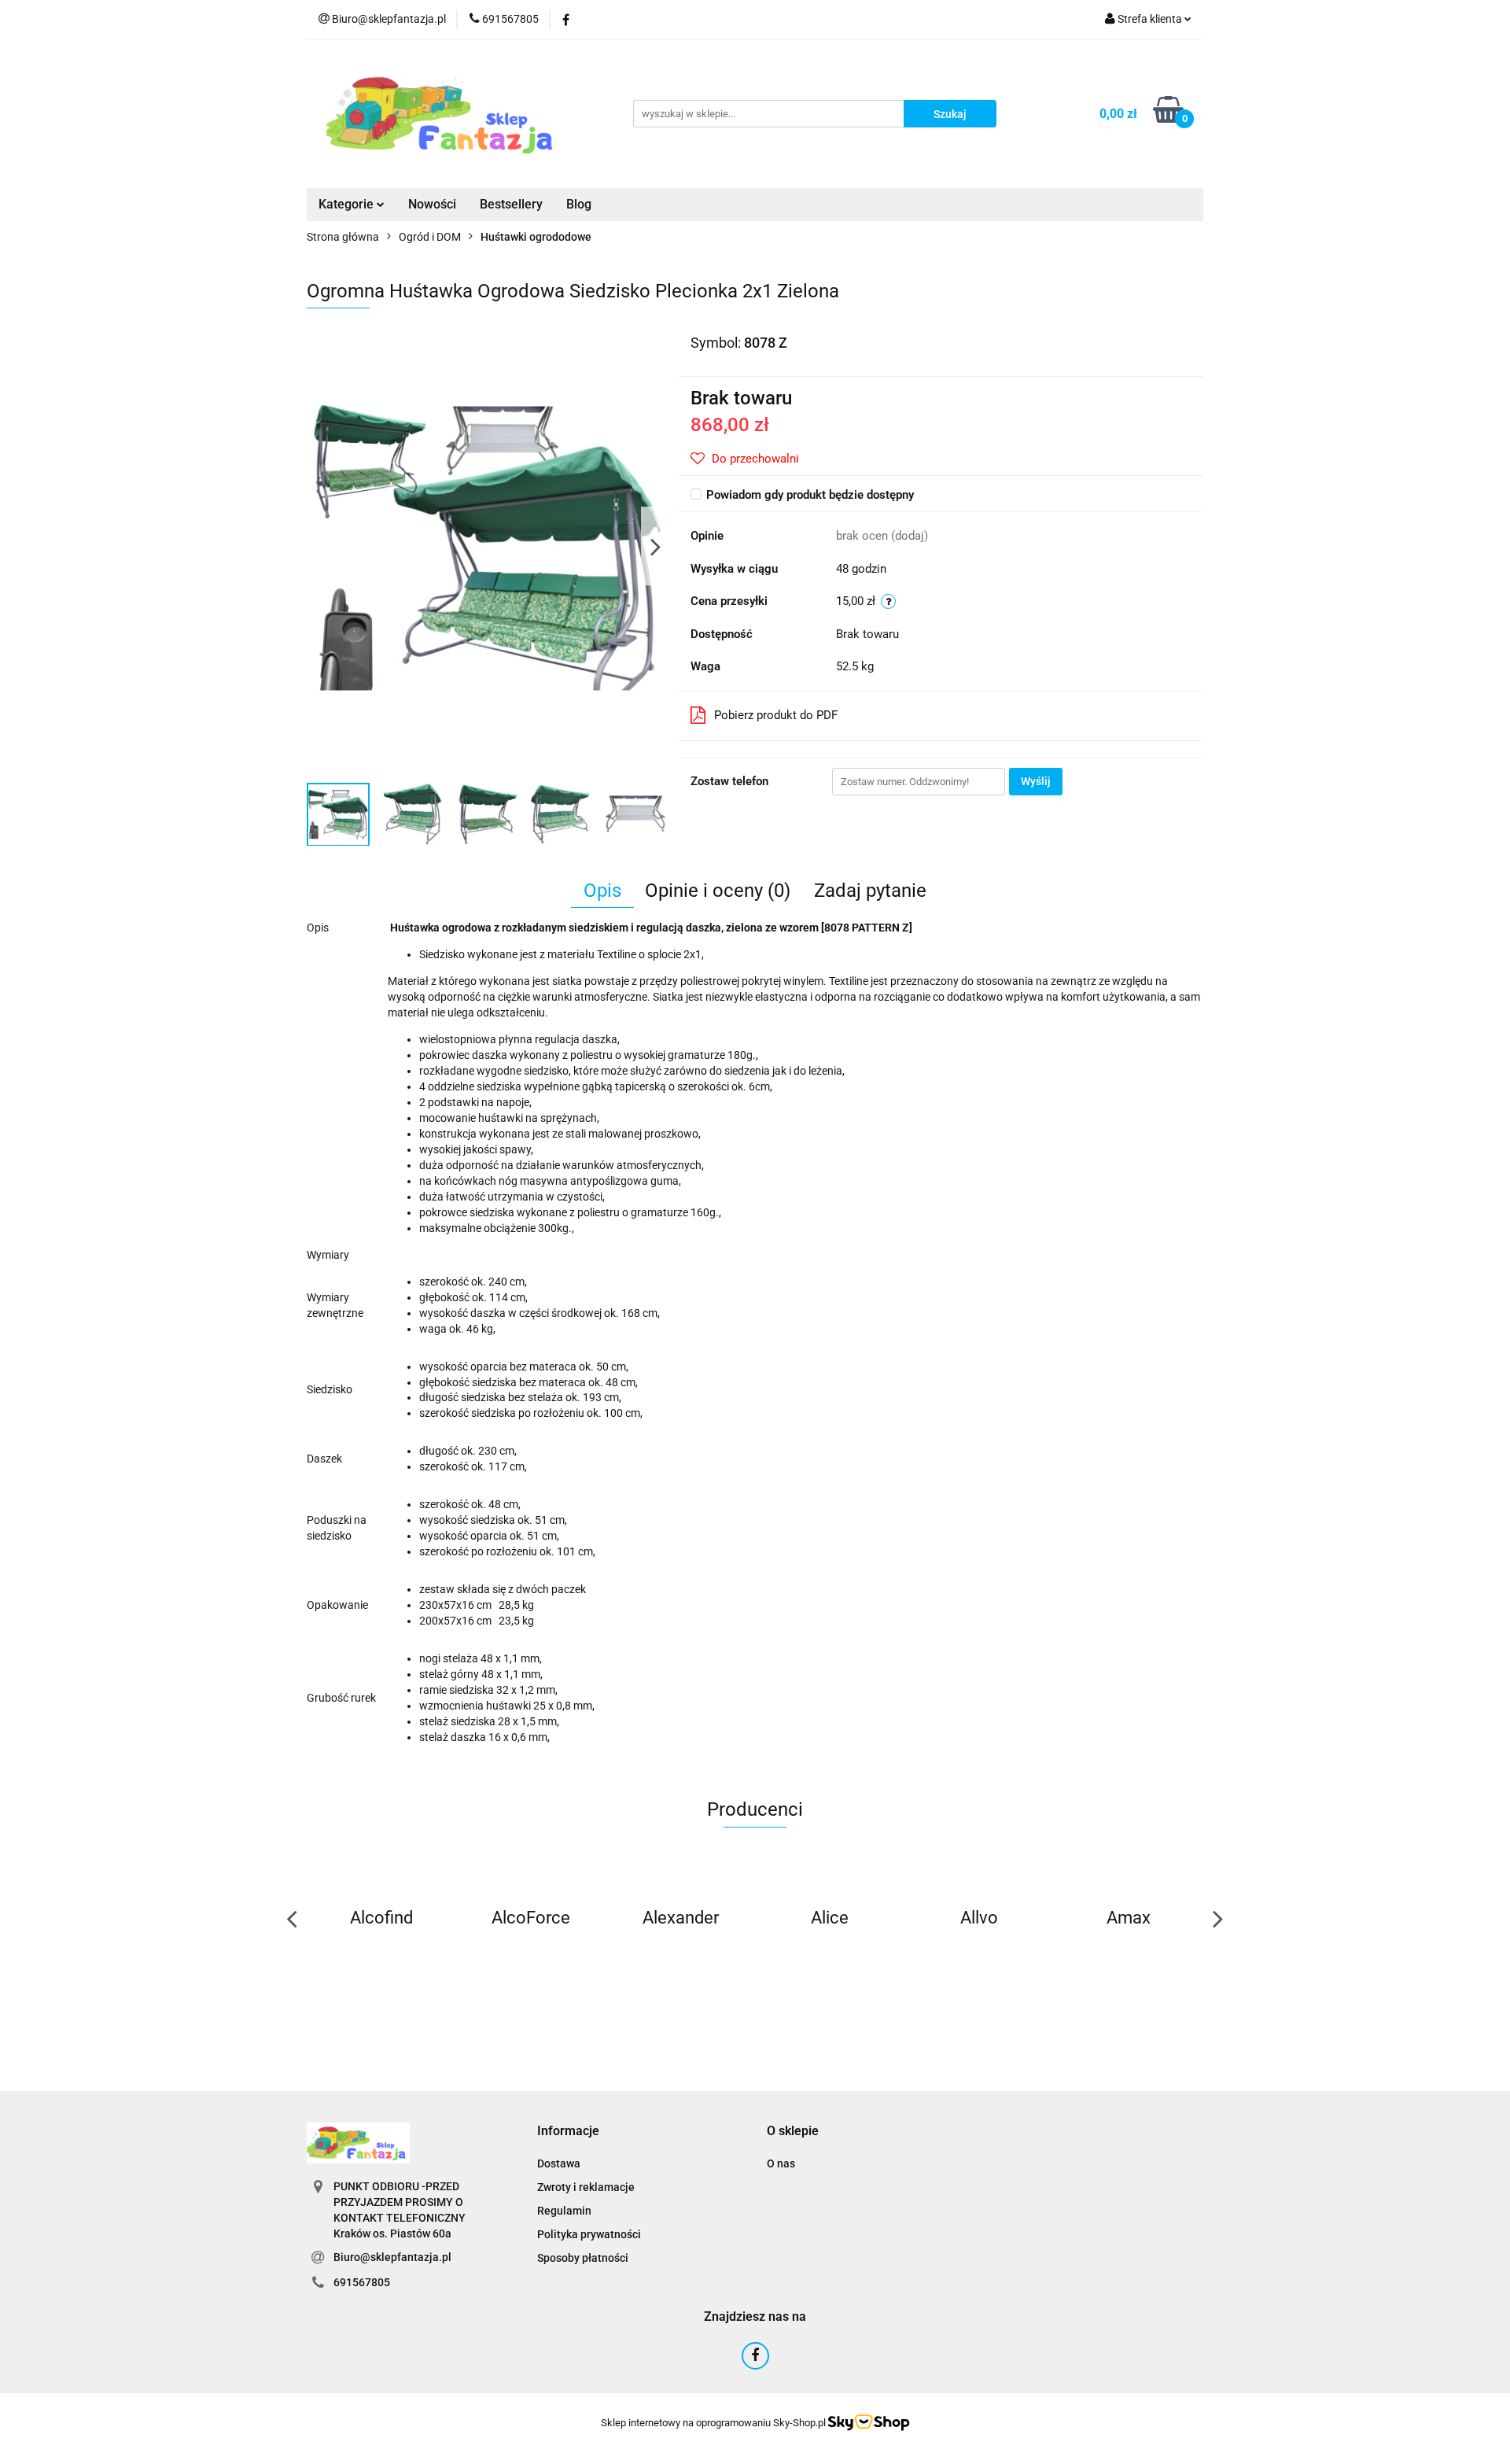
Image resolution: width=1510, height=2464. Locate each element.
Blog (579, 204)
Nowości (432, 204)
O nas (781, 2163)
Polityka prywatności (589, 2234)
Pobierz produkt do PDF (776, 715)
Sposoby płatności (583, 2258)
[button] (568, 2132)
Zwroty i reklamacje (586, 2187)
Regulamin (564, 2211)
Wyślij (1036, 781)
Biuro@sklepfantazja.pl (392, 2257)
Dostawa (559, 2163)
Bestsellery (511, 204)
